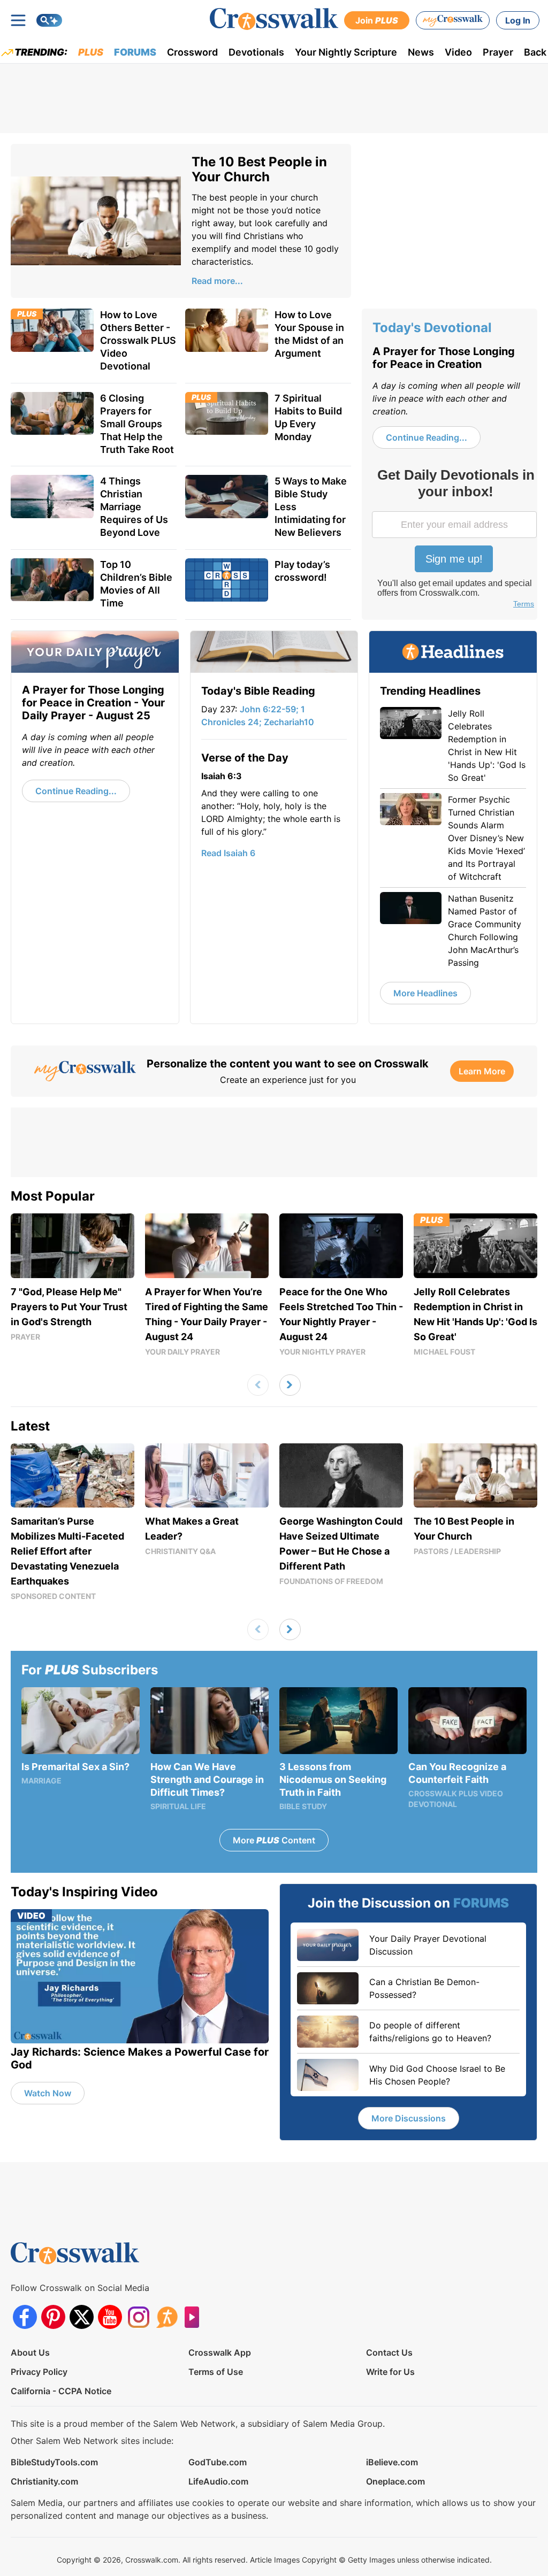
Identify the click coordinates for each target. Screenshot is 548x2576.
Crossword (192, 52)
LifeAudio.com (218, 2481)
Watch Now (48, 2093)
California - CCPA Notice (61, 2391)
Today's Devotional (432, 328)
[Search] (49, 20)
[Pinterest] (53, 2317)
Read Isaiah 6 (228, 853)
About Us (30, 2352)
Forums (135, 52)
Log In (518, 20)
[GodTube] (195, 2317)
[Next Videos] (290, 1385)
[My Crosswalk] (453, 20)
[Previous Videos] (258, 1385)
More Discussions (409, 2118)
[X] (82, 2317)
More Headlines (425, 993)
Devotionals (256, 52)
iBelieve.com (392, 2462)
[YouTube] (110, 2317)
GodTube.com (218, 2462)
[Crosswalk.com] (274, 19)
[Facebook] (25, 2317)
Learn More (482, 1071)
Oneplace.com (395, 2481)
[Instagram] (138, 2317)
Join (377, 20)
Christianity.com (44, 2481)
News (421, 52)
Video (458, 52)
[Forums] (167, 2317)
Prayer (498, 52)
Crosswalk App (220, 2352)
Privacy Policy (39, 2372)
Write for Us (390, 2372)
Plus (91, 52)
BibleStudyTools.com (54, 2462)
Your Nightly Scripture (346, 52)
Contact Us (389, 2352)
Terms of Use (216, 2372)
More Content (274, 1840)
